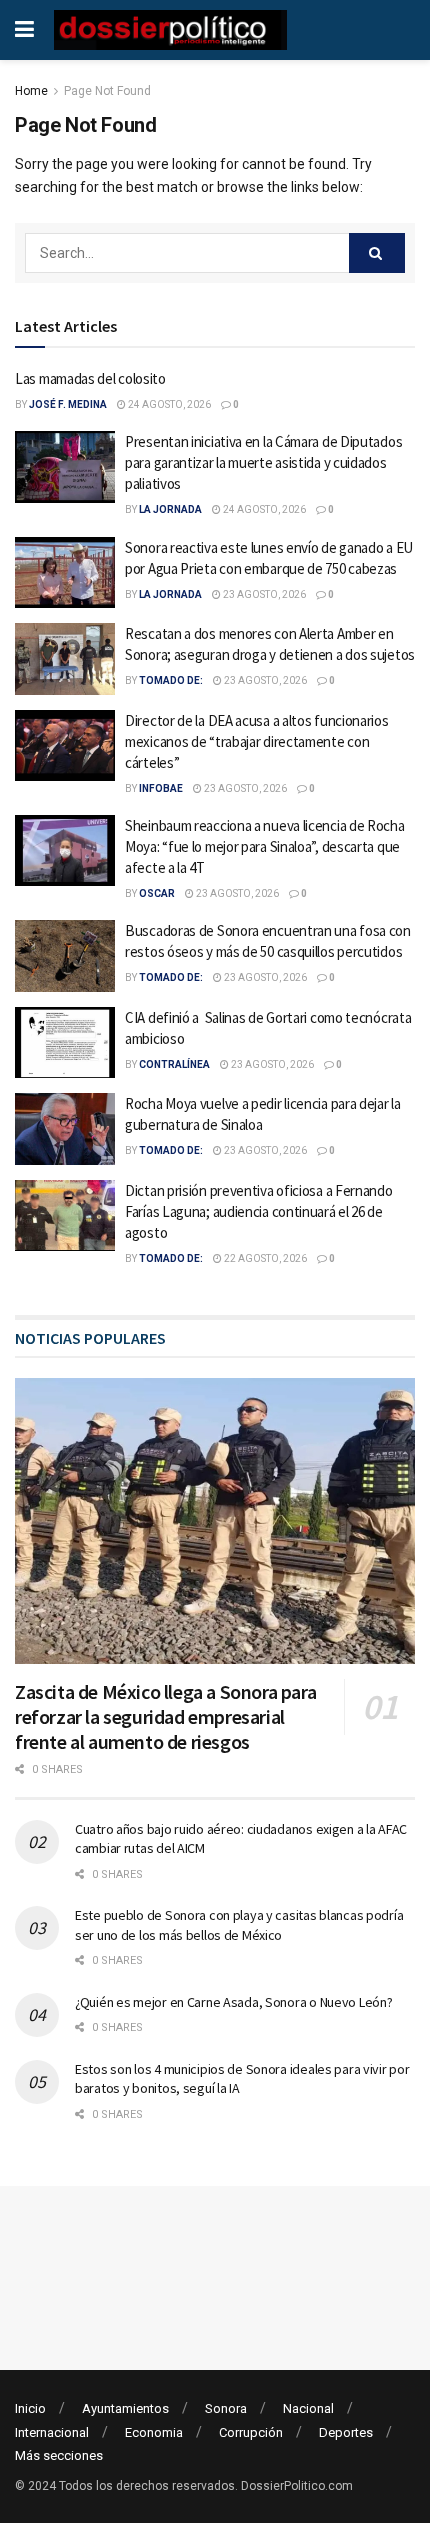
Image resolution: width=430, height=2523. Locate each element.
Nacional (308, 2408)
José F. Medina (68, 404)
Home (31, 91)
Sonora (226, 2408)
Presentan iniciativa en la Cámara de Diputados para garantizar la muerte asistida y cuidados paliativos (263, 462)
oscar (157, 893)
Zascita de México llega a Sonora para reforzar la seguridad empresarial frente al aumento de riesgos (165, 1716)
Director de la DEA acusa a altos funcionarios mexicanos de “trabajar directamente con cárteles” (257, 741)
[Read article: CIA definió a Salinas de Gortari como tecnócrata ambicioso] (65, 1043)
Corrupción (251, 2432)
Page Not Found (107, 91)
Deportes (346, 2432)
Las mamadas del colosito (90, 378)
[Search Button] (377, 253)
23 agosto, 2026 (263, 594)
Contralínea (174, 1064)
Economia (154, 2432)
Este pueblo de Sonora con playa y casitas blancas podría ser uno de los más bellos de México (239, 1925)
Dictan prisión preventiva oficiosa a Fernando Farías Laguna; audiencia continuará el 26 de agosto (259, 1211)
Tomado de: (171, 680)
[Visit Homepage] (170, 30)
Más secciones (59, 2455)
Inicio (30, 2408)
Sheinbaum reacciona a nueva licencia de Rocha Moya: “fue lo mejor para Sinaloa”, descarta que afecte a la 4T (265, 846)
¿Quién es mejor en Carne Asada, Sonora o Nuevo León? (233, 2002)
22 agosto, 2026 (264, 1258)
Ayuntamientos (125, 2408)
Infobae (161, 788)
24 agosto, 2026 (168, 404)
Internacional (52, 2432)
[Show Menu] (24, 30)
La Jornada (170, 509)
